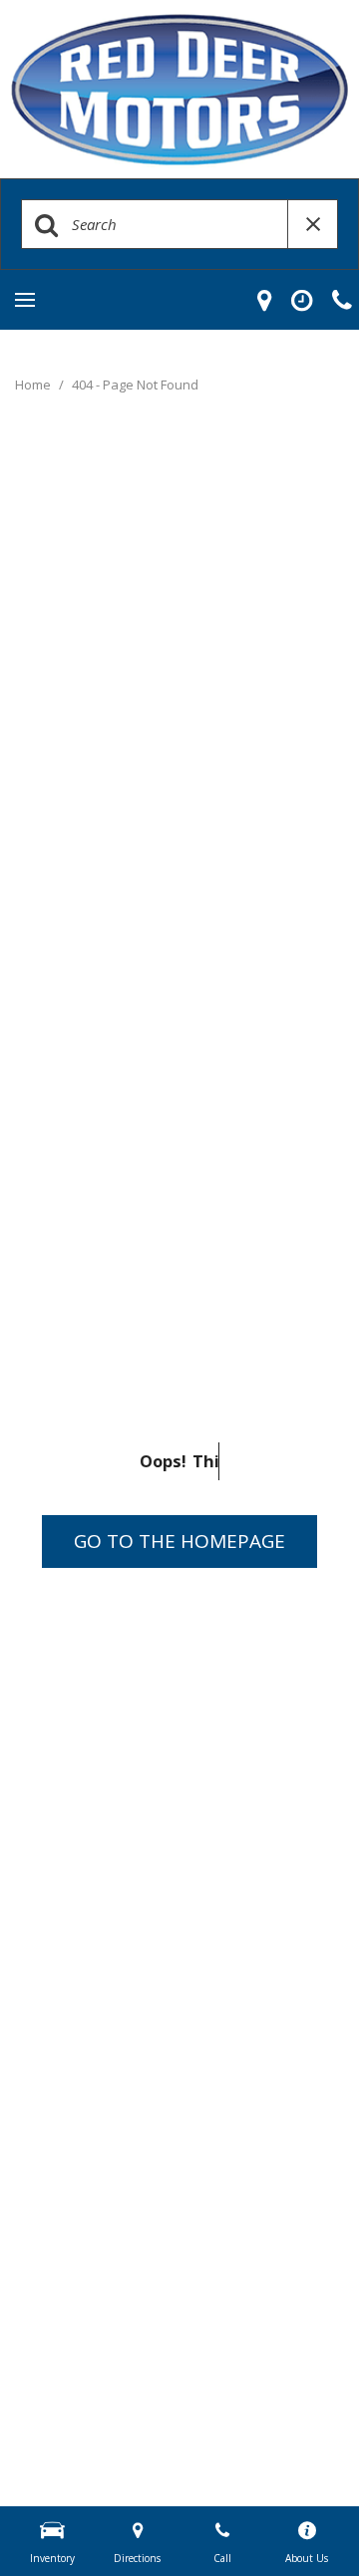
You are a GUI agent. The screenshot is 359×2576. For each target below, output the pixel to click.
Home (34, 385)
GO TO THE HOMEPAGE (179, 1541)
